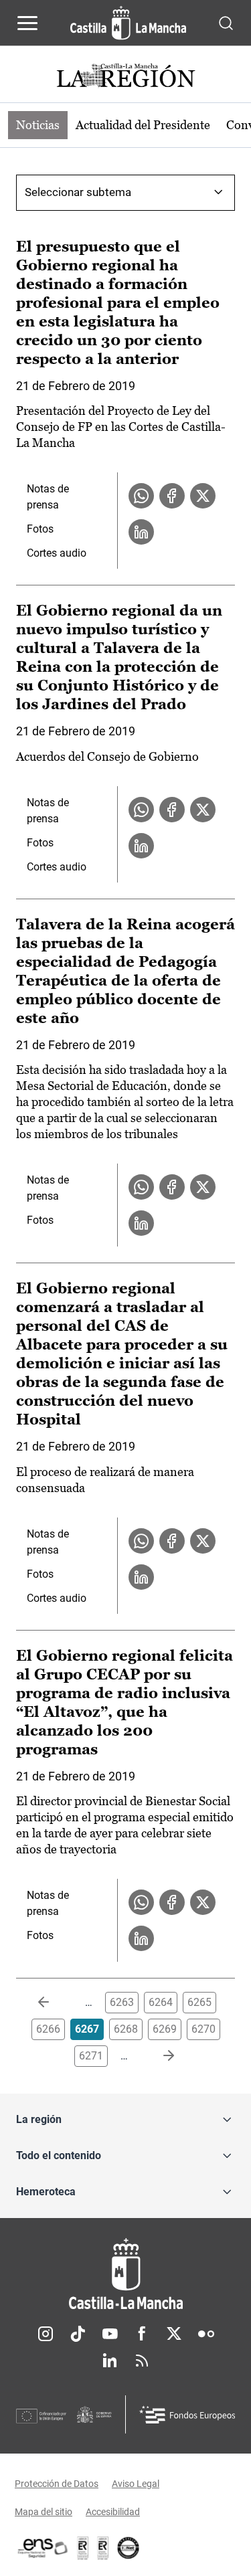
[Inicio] (125, 2274)
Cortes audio (57, 553)
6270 (203, 2029)
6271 (91, 2056)
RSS (142, 2361)
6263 (122, 2002)
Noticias (38, 125)
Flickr (206, 2334)
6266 (48, 2029)
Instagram (46, 2334)
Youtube (110, 2334)
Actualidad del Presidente (143, 125)
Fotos (40, 529)
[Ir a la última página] (158, 2056)
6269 (165, 2029)
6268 (126, 2029)
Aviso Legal (136, 2484)
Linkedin (110, 2361)
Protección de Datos (57, 2484)
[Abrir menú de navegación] (27, 23)
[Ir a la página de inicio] (128, 23)
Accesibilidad (113, 2512)
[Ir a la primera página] (54, 2003)
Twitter (174, 2334)
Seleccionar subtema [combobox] (78, 192)
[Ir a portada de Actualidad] (126, 77)
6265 (199, 2002)
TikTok (78, 2334)
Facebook (142, 2334)
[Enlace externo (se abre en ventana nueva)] (103, 2548)
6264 (161, 2002)
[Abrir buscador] (226, 22)
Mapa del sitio (44, 2512)
